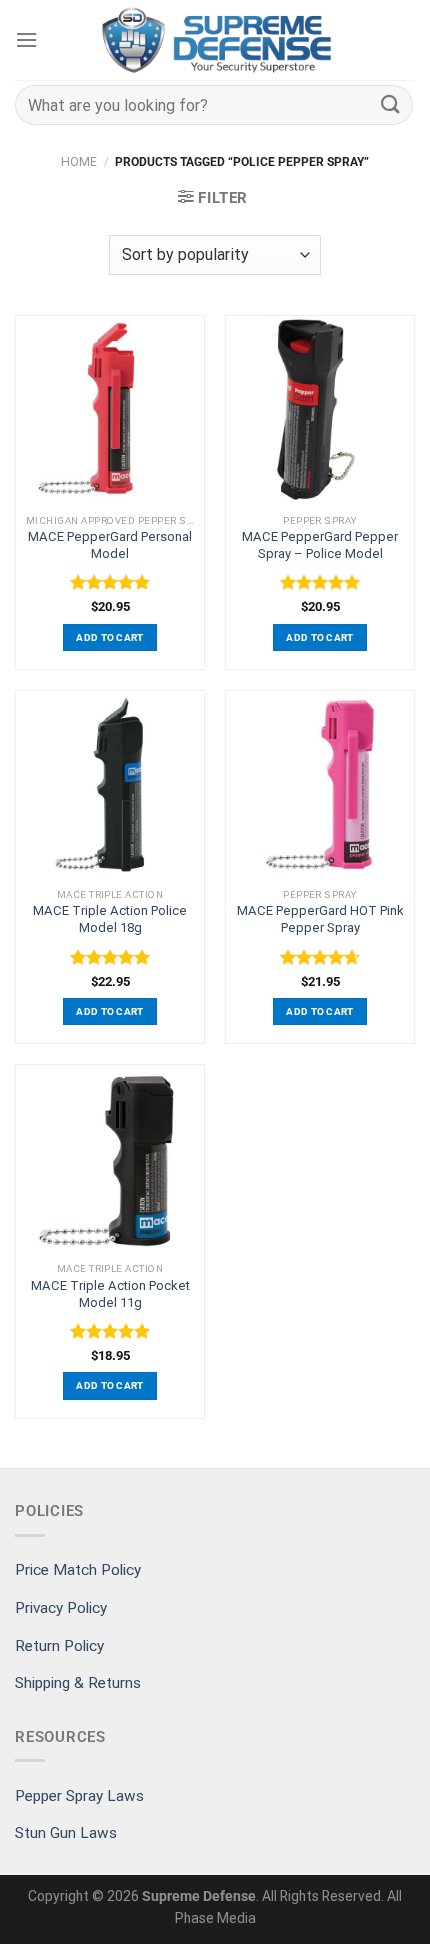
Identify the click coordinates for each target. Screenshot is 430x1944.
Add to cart (109, 637)
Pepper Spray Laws (79, 1796)
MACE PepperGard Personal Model (110, 545)
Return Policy (59, 1646)
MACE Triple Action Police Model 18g (110, 919)
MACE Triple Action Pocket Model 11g (110, 1294)
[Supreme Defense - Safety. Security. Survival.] (218, 40)
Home (79, 162)
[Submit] (391, 104)
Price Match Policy (78, 1570)
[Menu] (26, 40)
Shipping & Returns (78, 1683)
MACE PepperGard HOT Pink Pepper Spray (320, 919)
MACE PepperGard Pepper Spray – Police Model (320, 545)
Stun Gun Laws (66, 1833)
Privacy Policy (61, 1608)
